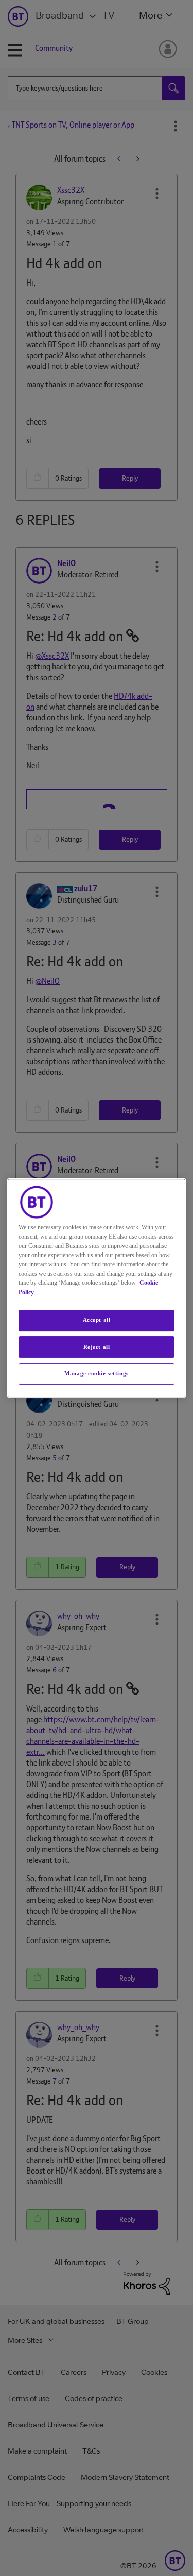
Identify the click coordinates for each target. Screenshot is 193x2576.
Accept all (97, 1320)
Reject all (97, 1347)
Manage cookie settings (97, 1373)
